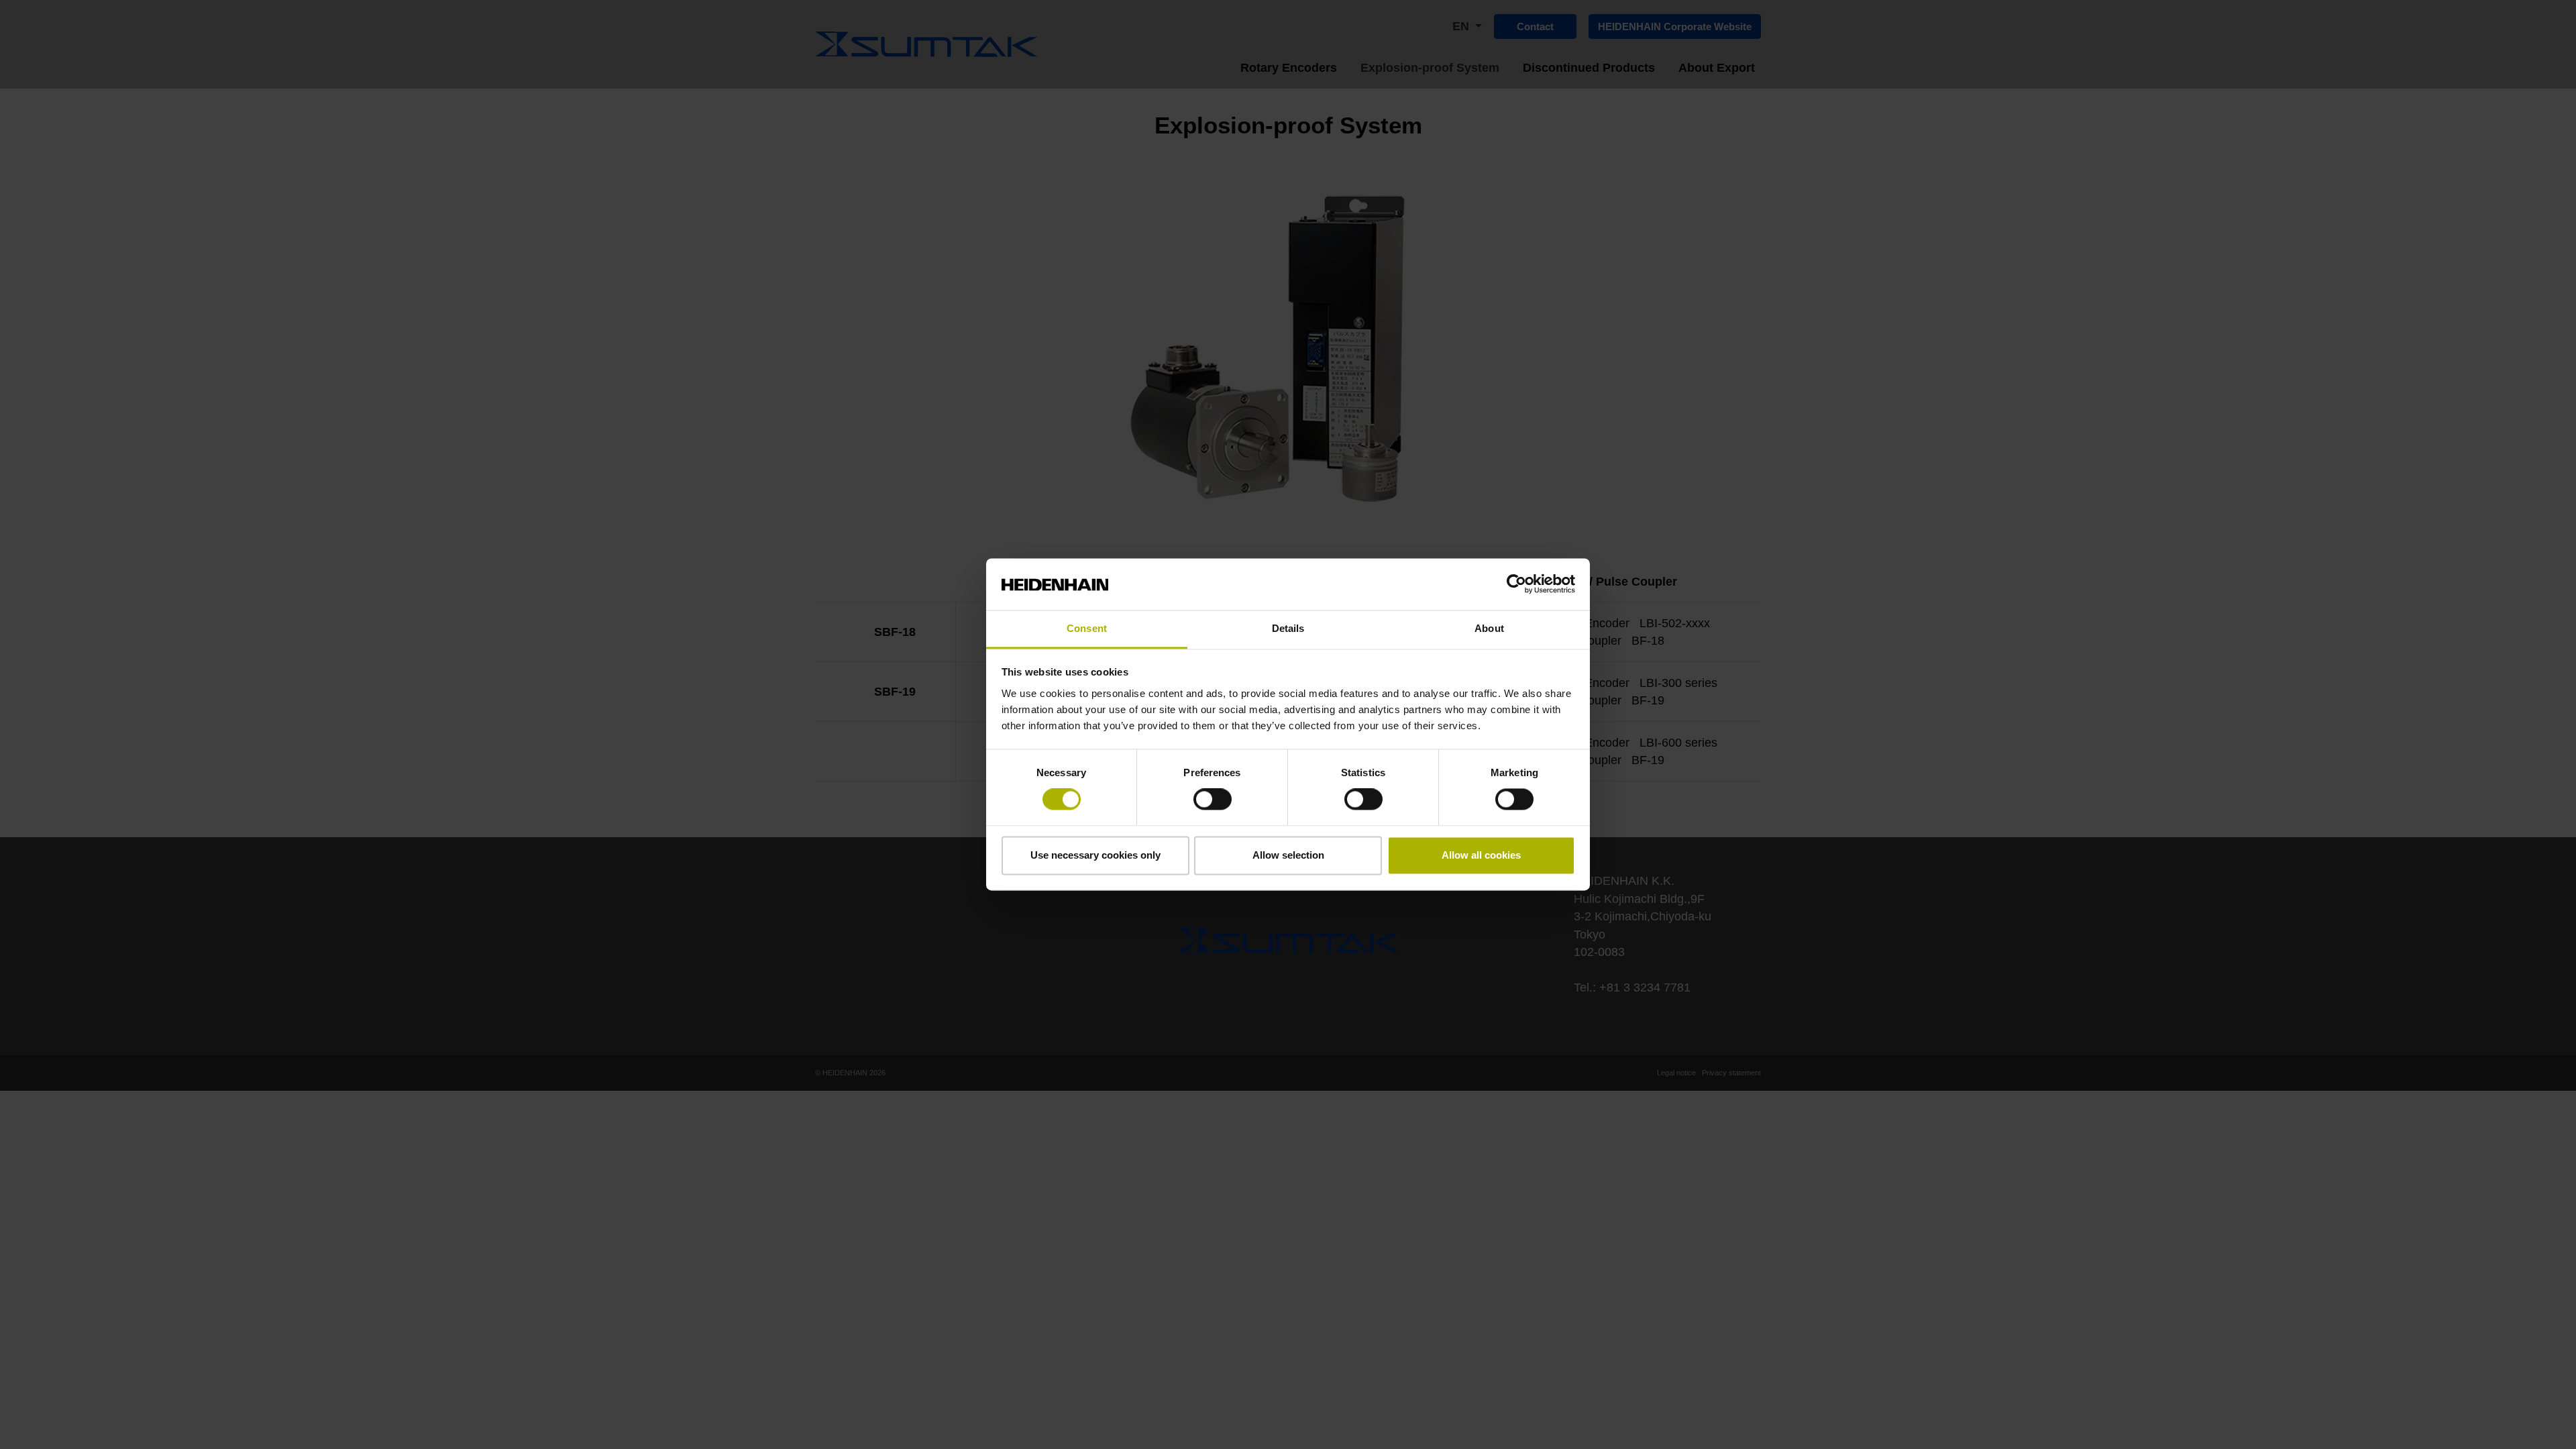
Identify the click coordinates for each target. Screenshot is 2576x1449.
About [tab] (1489, 628)
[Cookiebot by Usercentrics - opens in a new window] (1516, 584)
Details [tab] (1288, 628)
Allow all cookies (1481, 855)
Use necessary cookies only (1095, 855)
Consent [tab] (1087, 628)
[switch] (1213, 800)
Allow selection (1288, 855)
